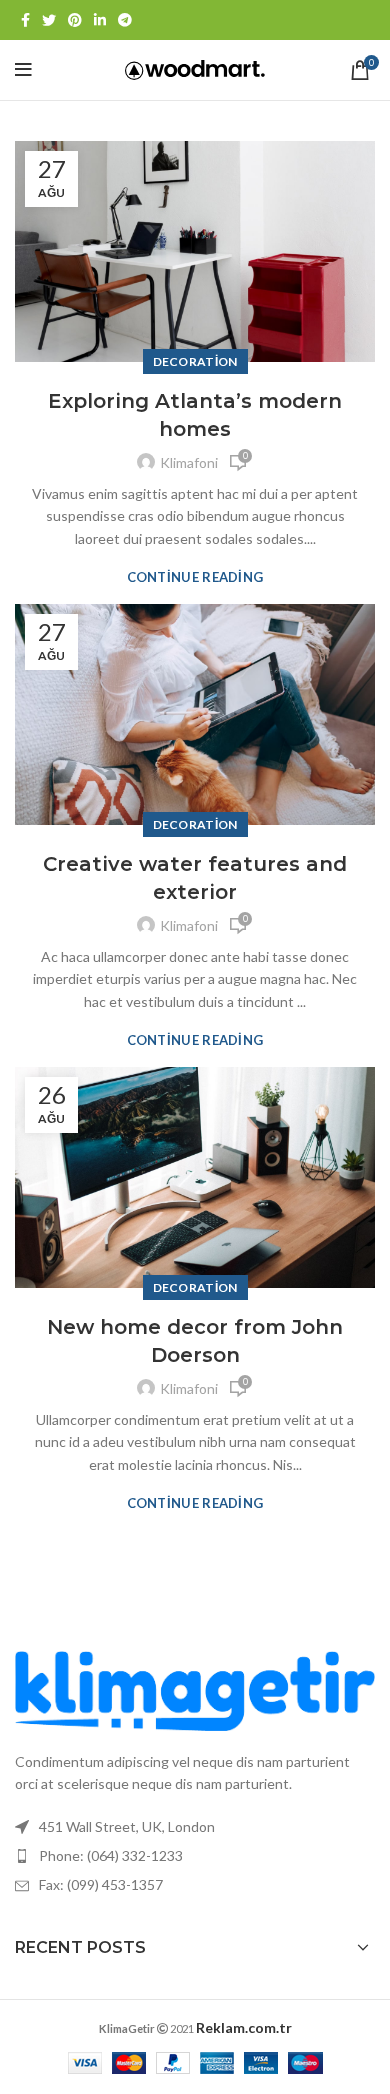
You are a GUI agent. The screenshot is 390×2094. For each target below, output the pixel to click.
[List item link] (195, 1856)
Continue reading (195, 577)
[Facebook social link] (25, 20)
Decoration (195, 361)
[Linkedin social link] (100, 20)
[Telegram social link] (125, 20)
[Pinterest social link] (75, 20)
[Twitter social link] (49, 20)
